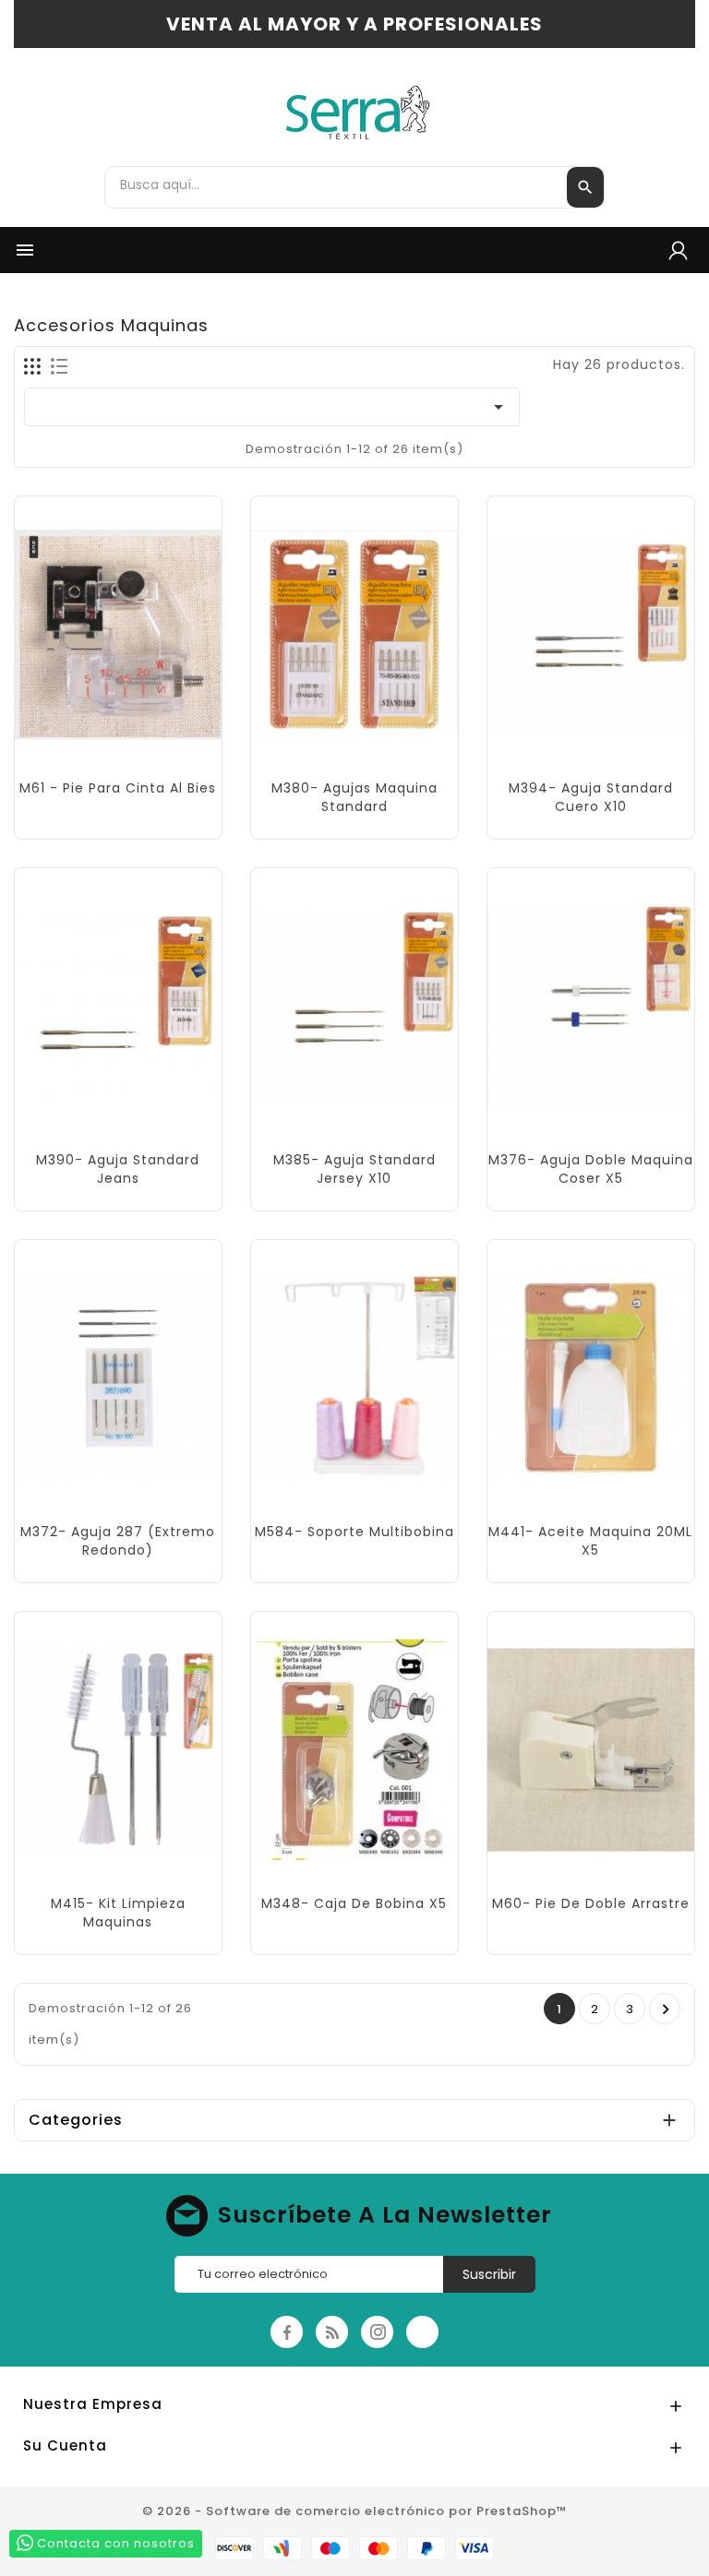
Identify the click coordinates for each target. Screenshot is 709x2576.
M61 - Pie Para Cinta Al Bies (118, 788)
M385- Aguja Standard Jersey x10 (354, 1169)
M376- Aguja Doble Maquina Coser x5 (591, 1169)
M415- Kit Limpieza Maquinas (118, 1913)
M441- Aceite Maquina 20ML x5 (590, 1541)
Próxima (666, 2010)
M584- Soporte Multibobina (354, 1532)
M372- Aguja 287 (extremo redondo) (118, 1541)
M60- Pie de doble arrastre (591, 1903)
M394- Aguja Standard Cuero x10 (591, 797)
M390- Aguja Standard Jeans (118, 1169)
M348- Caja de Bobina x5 (354, 1903)
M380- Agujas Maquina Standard (354, 797)
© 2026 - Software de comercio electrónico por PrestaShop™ (355, 2511)
